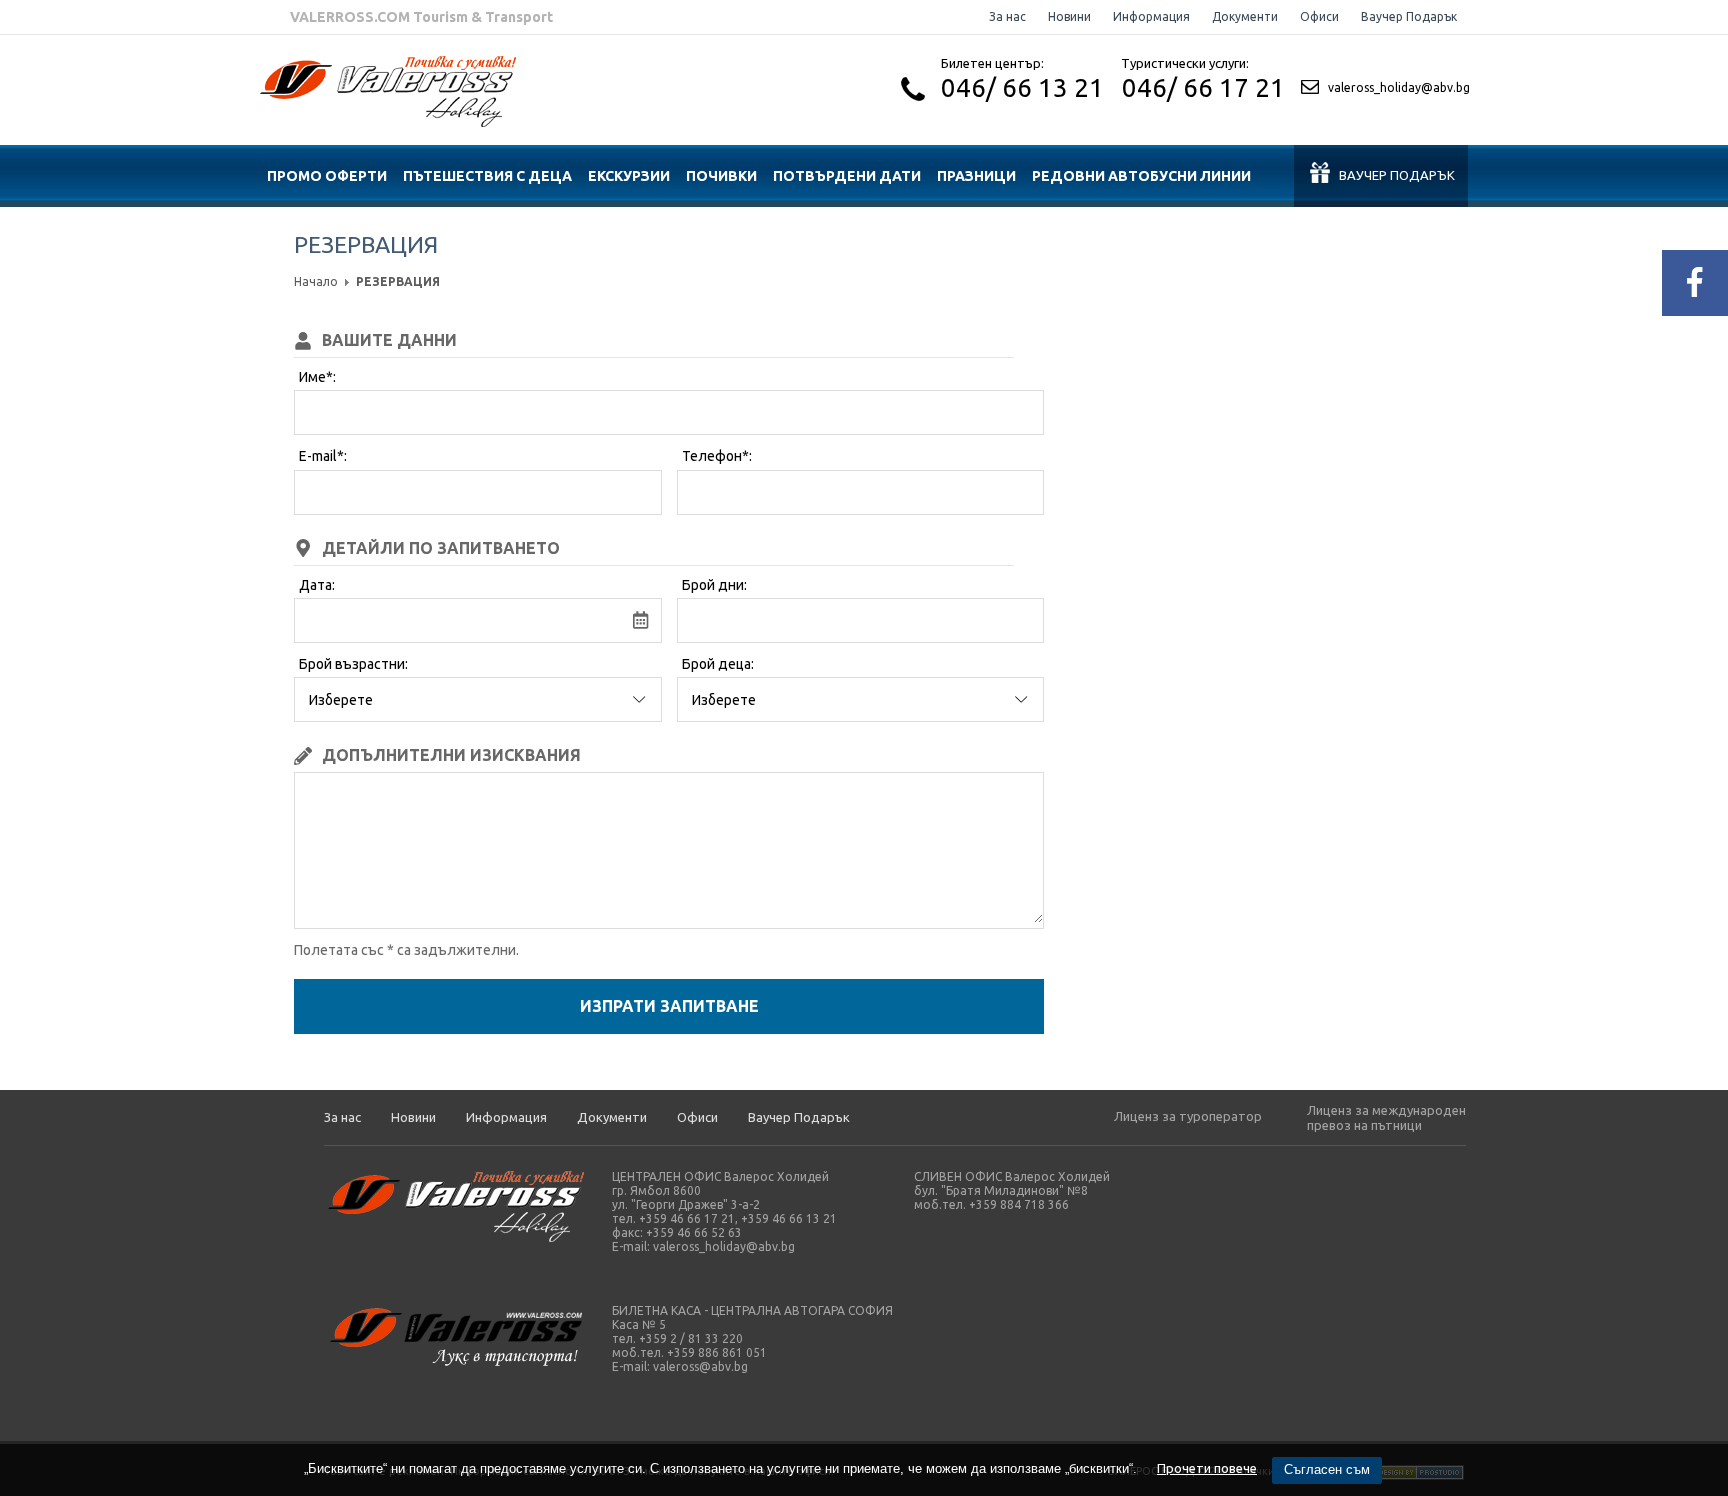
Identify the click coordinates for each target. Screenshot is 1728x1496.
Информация (1151, 16)
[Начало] (388, 122)
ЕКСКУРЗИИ (629, 176)
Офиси (1319, 16)
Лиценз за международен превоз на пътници (1386, 1117)
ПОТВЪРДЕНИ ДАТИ (847, 176)
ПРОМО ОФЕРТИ (327, 176)
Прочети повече (1207, 1468)
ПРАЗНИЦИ (976, 176)
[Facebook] (1695, 283)
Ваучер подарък (1397, 175)
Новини (1069, 16)
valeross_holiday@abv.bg (1399, 87)
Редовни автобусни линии (1141, 176)
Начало (316, 281)
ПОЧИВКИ (721, 176)
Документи (1245, 16)
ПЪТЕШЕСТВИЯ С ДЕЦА (487, 176)
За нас (1007, 16)
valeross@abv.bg (700, 1366)
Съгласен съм (1327, 1469)
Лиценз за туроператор (1188, 1116)
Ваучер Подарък (1409, 16)
